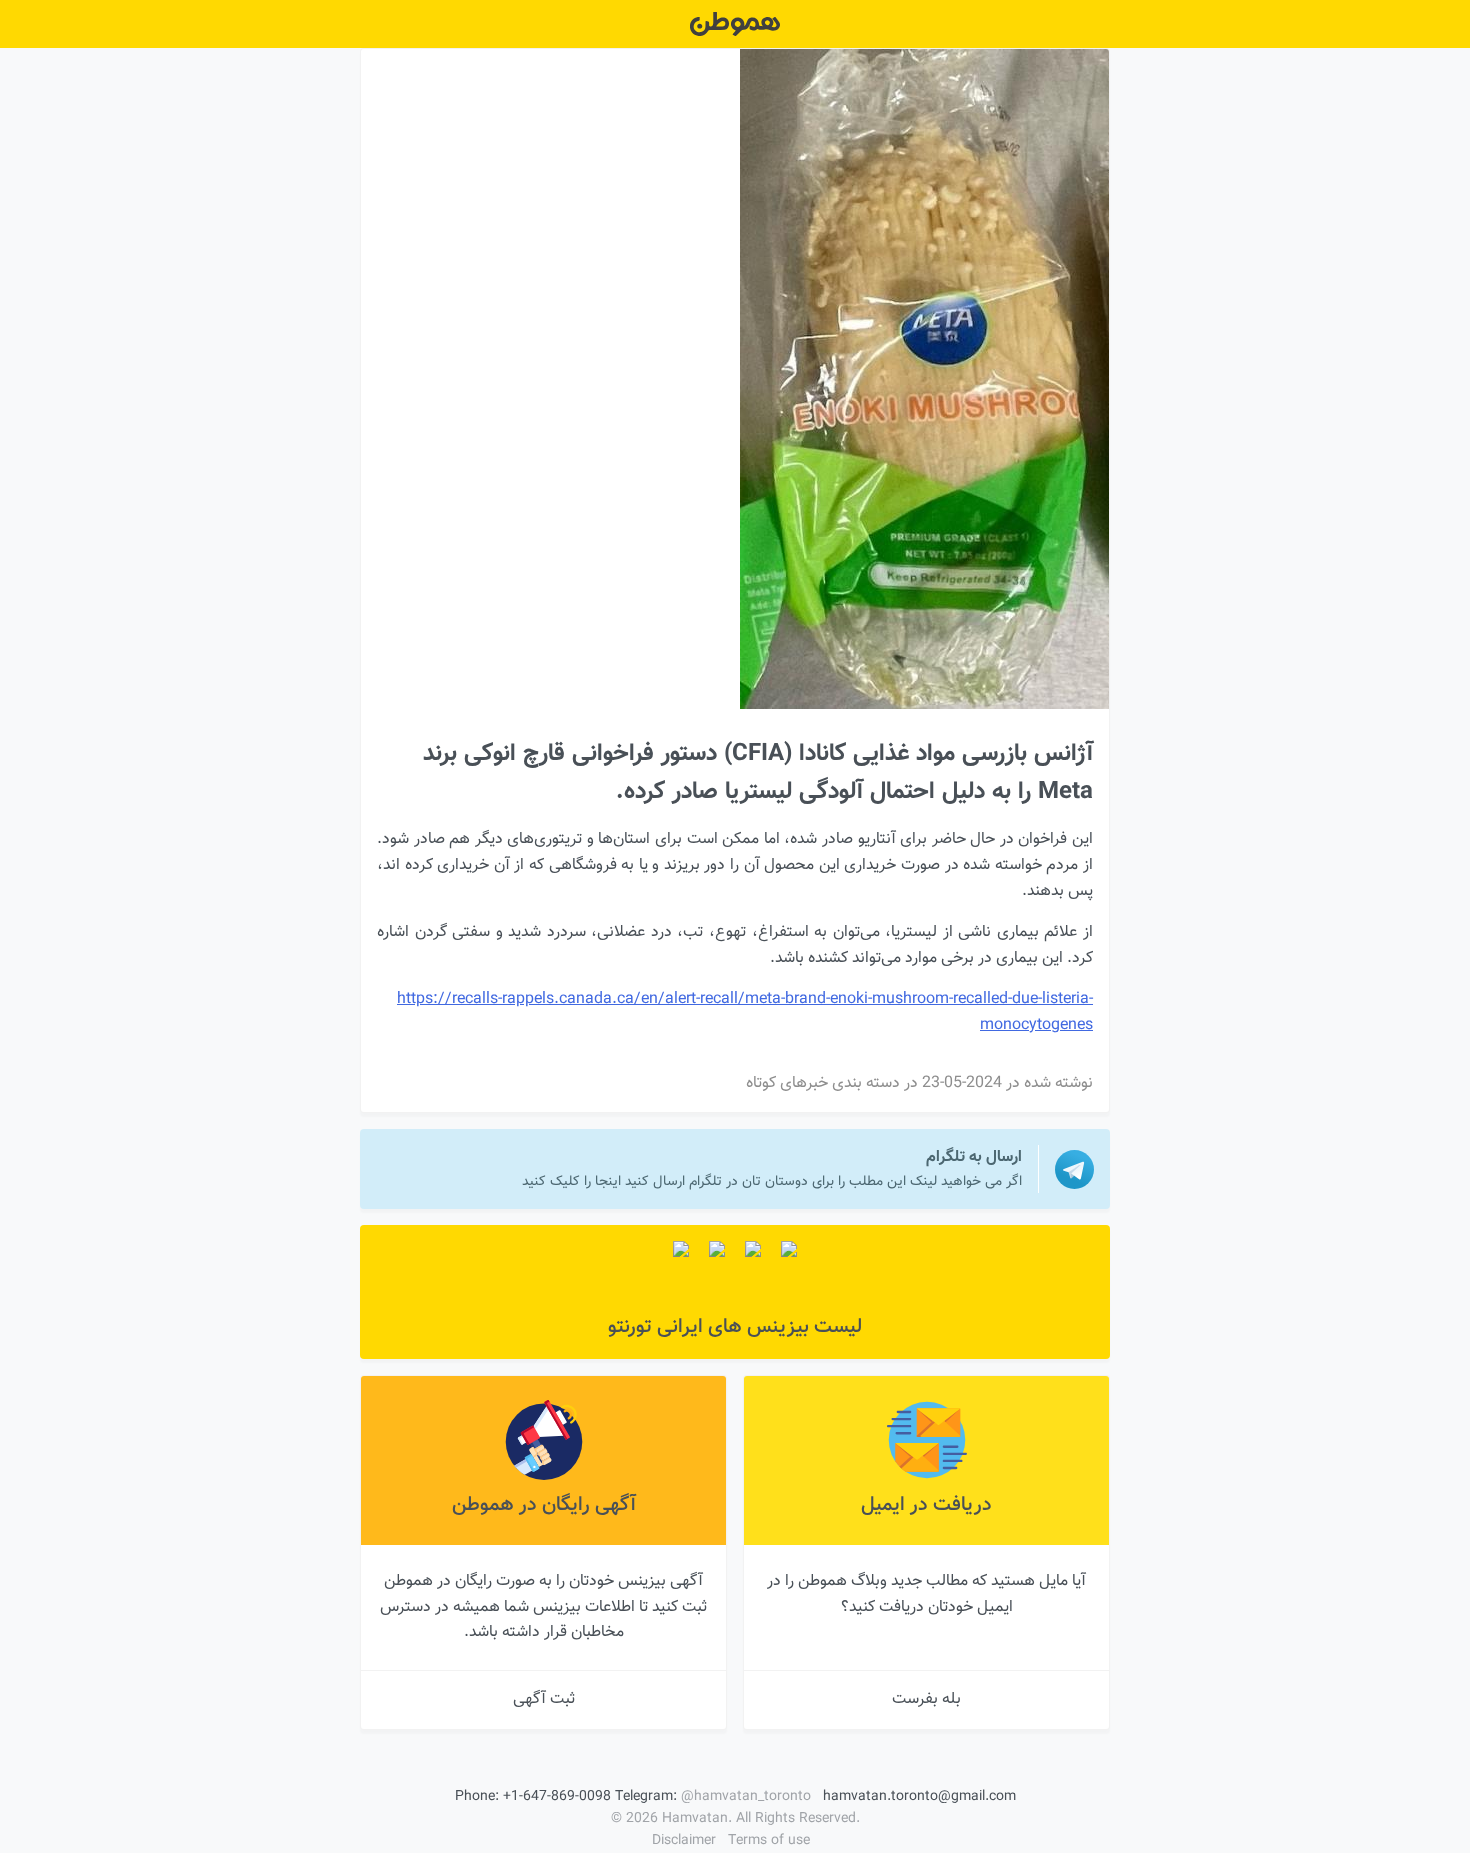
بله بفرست (926, 1699)
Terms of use (769, 1841)
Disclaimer (684, 1841)
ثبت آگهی (544, 1699)
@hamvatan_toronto (746, 1797)
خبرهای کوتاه (787, 1083)
